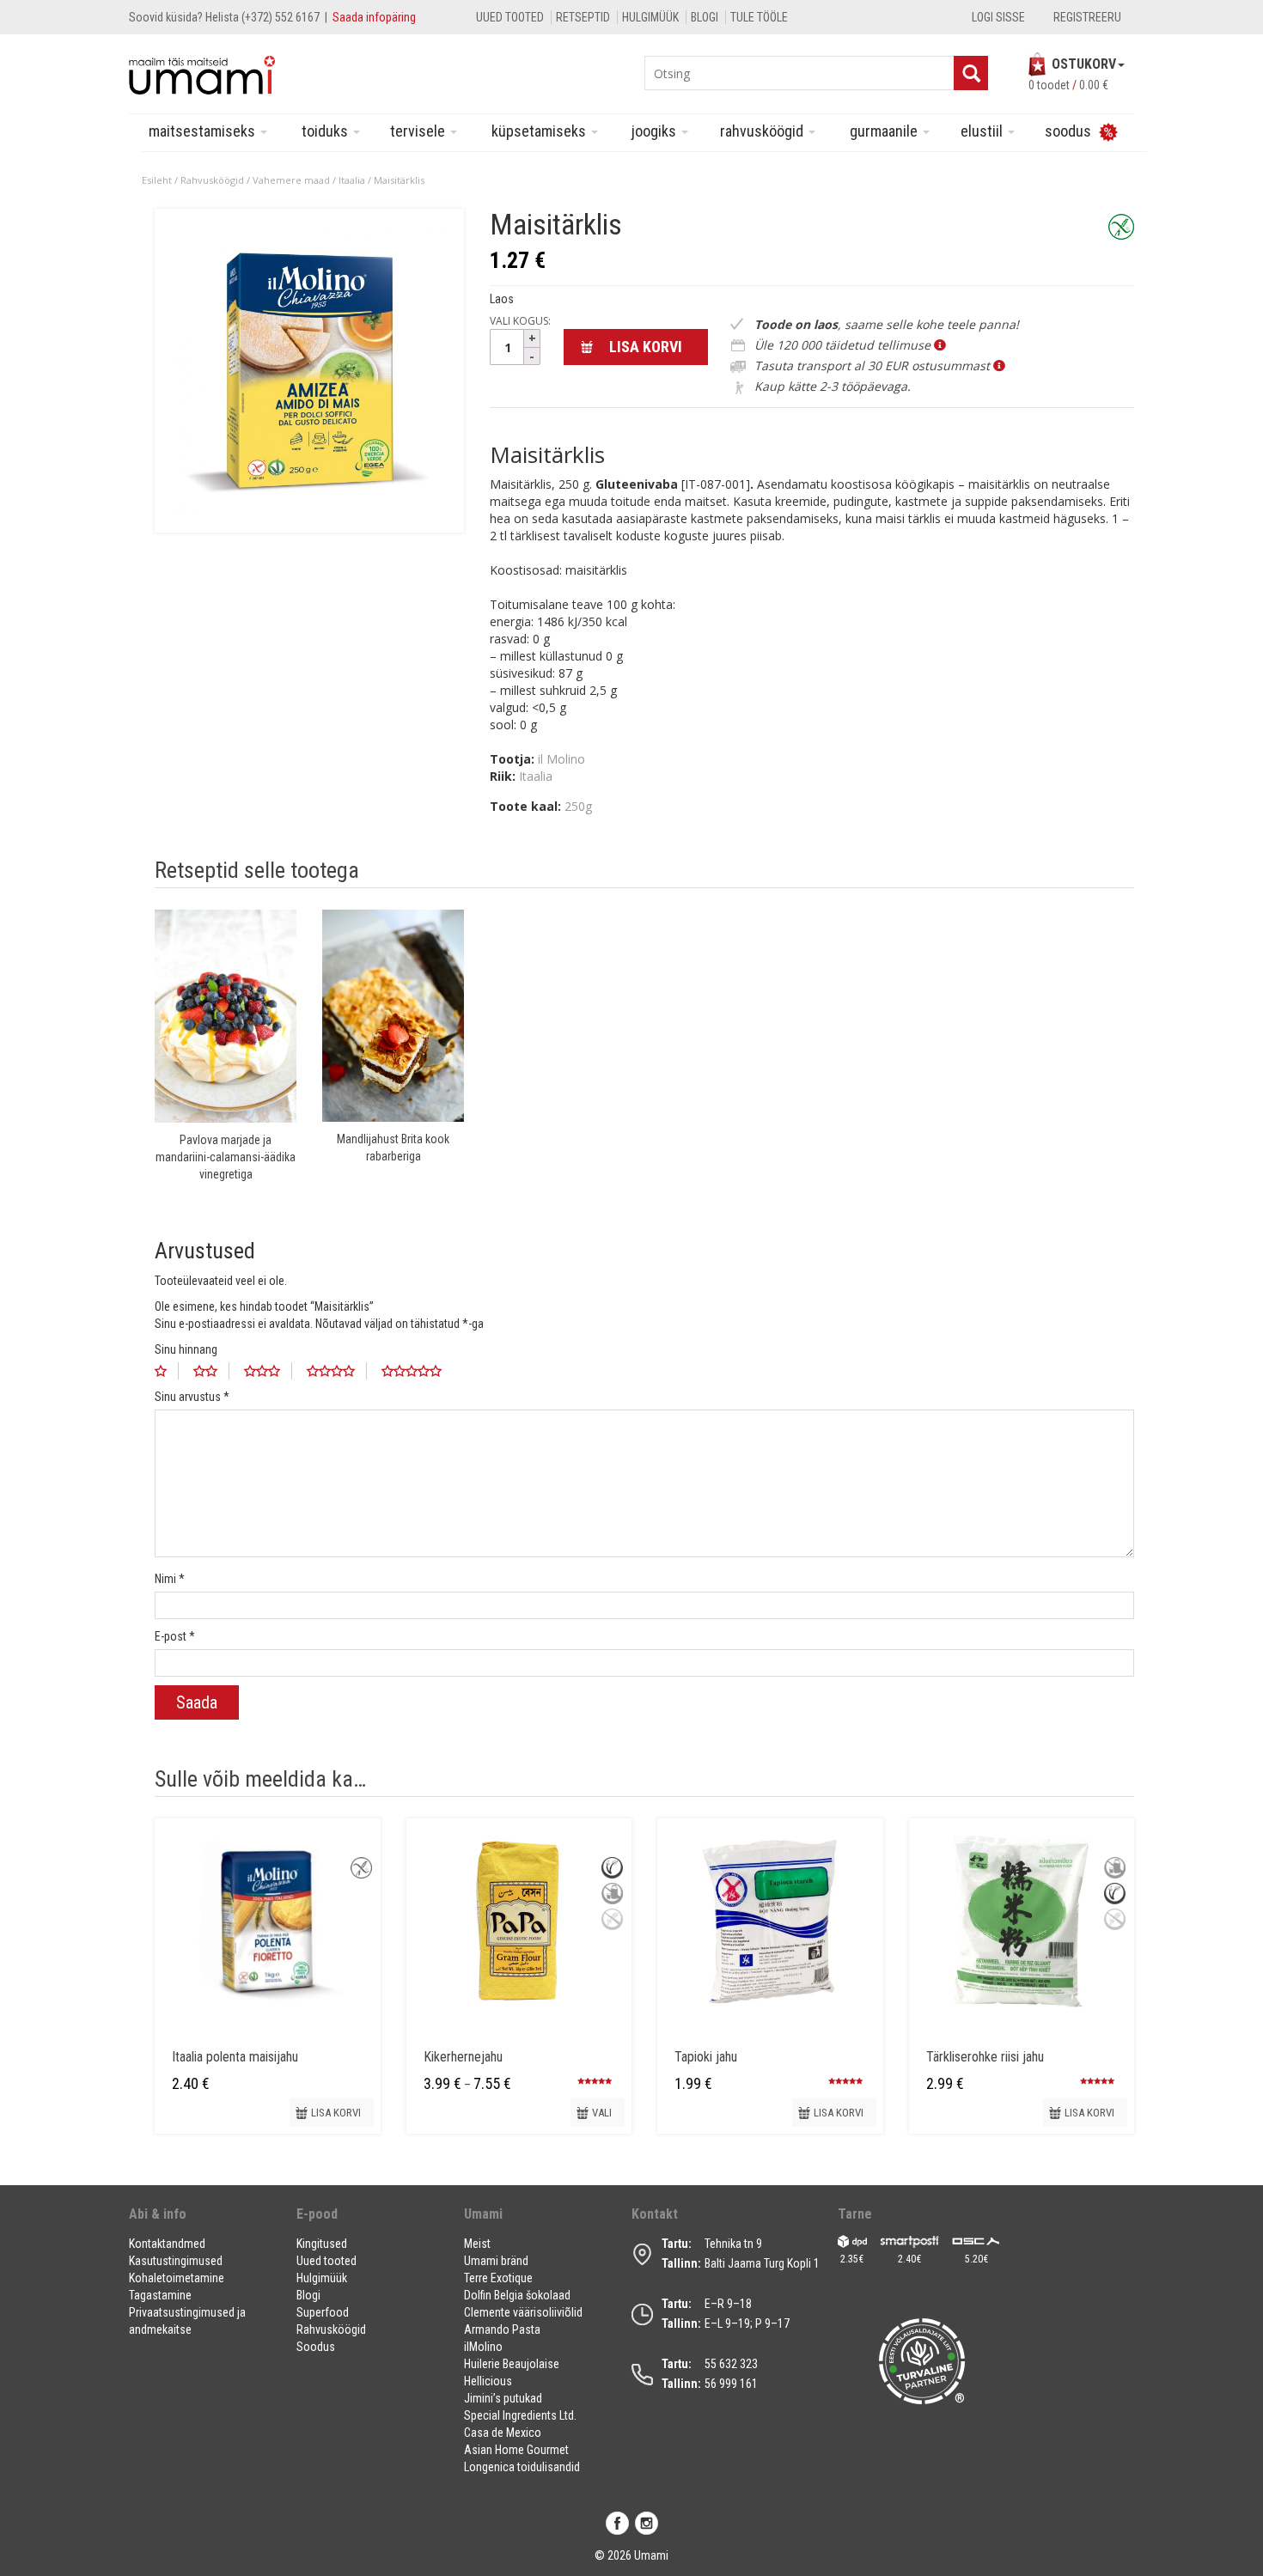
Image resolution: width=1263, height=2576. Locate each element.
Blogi (705, 17)
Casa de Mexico (503, 2433)
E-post (175, 1636)
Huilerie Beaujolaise (512, 2364)
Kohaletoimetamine (177, 2278)
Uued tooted (510, 17)
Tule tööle (759, 17)
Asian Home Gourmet (516, 2450)
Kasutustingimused (176, 2261)
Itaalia (352, 180)
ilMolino (483, 2347)
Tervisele (419, 131)
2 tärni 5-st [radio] (211, 1371)
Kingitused (322, 2244)
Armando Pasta (502, 2329)
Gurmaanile (885, 131)
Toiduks (326, 131)
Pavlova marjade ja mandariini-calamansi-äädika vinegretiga (226, 1157)
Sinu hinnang (186, 1349)
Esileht (157, 180)
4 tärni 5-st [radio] (337, 1371)
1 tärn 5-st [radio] (167, 1371)
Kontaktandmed (167, 2244)
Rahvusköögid (763, 131)
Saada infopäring (374, 17)
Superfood (323, 2312)
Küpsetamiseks (540, 131)
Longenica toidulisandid (522, 2467)
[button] (202, 2221)
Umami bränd (496, 2261)
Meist (477, 2244)
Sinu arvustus (192, 1397)
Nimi (170, 1579)
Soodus (316, 2347)
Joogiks (656, 131)
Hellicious (488, 2381)
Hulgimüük (650, 17)
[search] (971, 73)
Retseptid (583, 17)
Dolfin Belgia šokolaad (517, 2295)
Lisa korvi (646, 347)
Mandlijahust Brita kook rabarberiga (393, 1148)
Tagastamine (160, 2295)
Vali (602, 2113)
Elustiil (983, 131)
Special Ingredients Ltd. (520, 2415)
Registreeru (1087, 17)
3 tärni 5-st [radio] (268, 1371)
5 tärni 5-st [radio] (418, 1371)
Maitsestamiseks (204, 131)
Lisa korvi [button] (336, 2113)
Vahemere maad (291, 180)
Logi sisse (998, 17)
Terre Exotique (498, 2278)
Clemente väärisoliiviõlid (523, 2312)
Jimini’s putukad (503, 2398)
